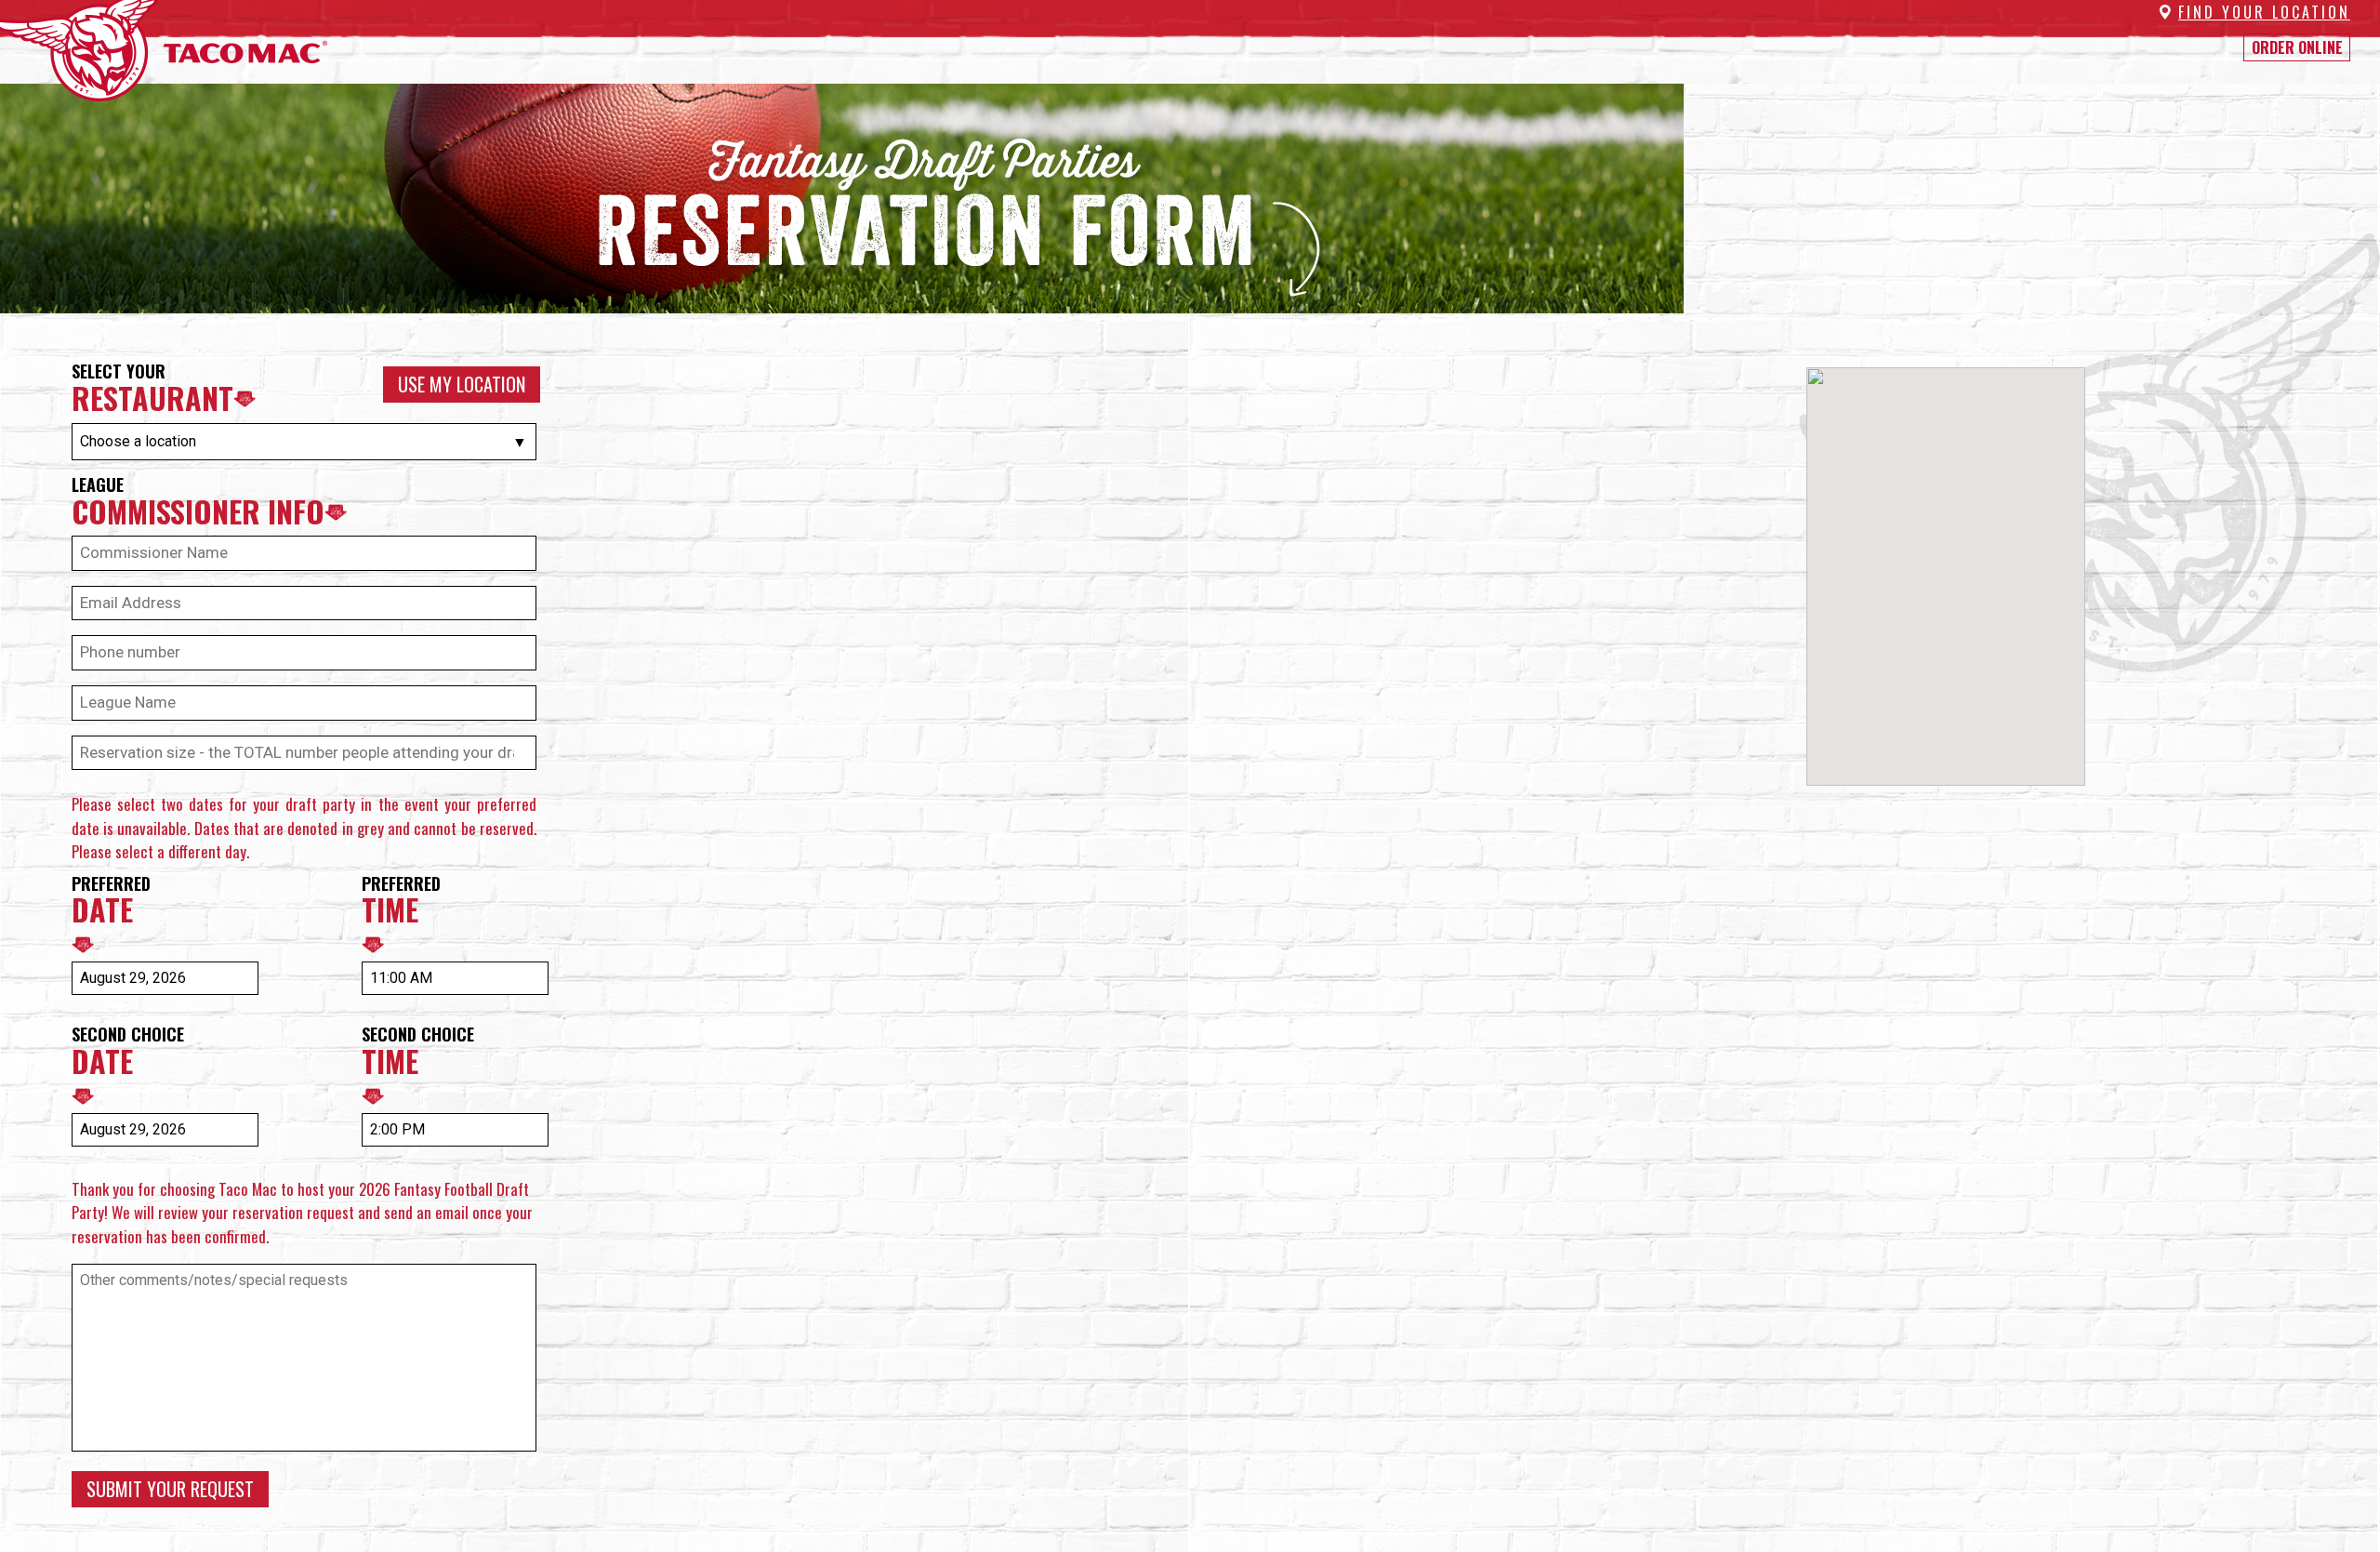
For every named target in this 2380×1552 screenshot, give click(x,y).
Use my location (462, 384)
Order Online (2297, 47)
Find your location (2264, 12)
